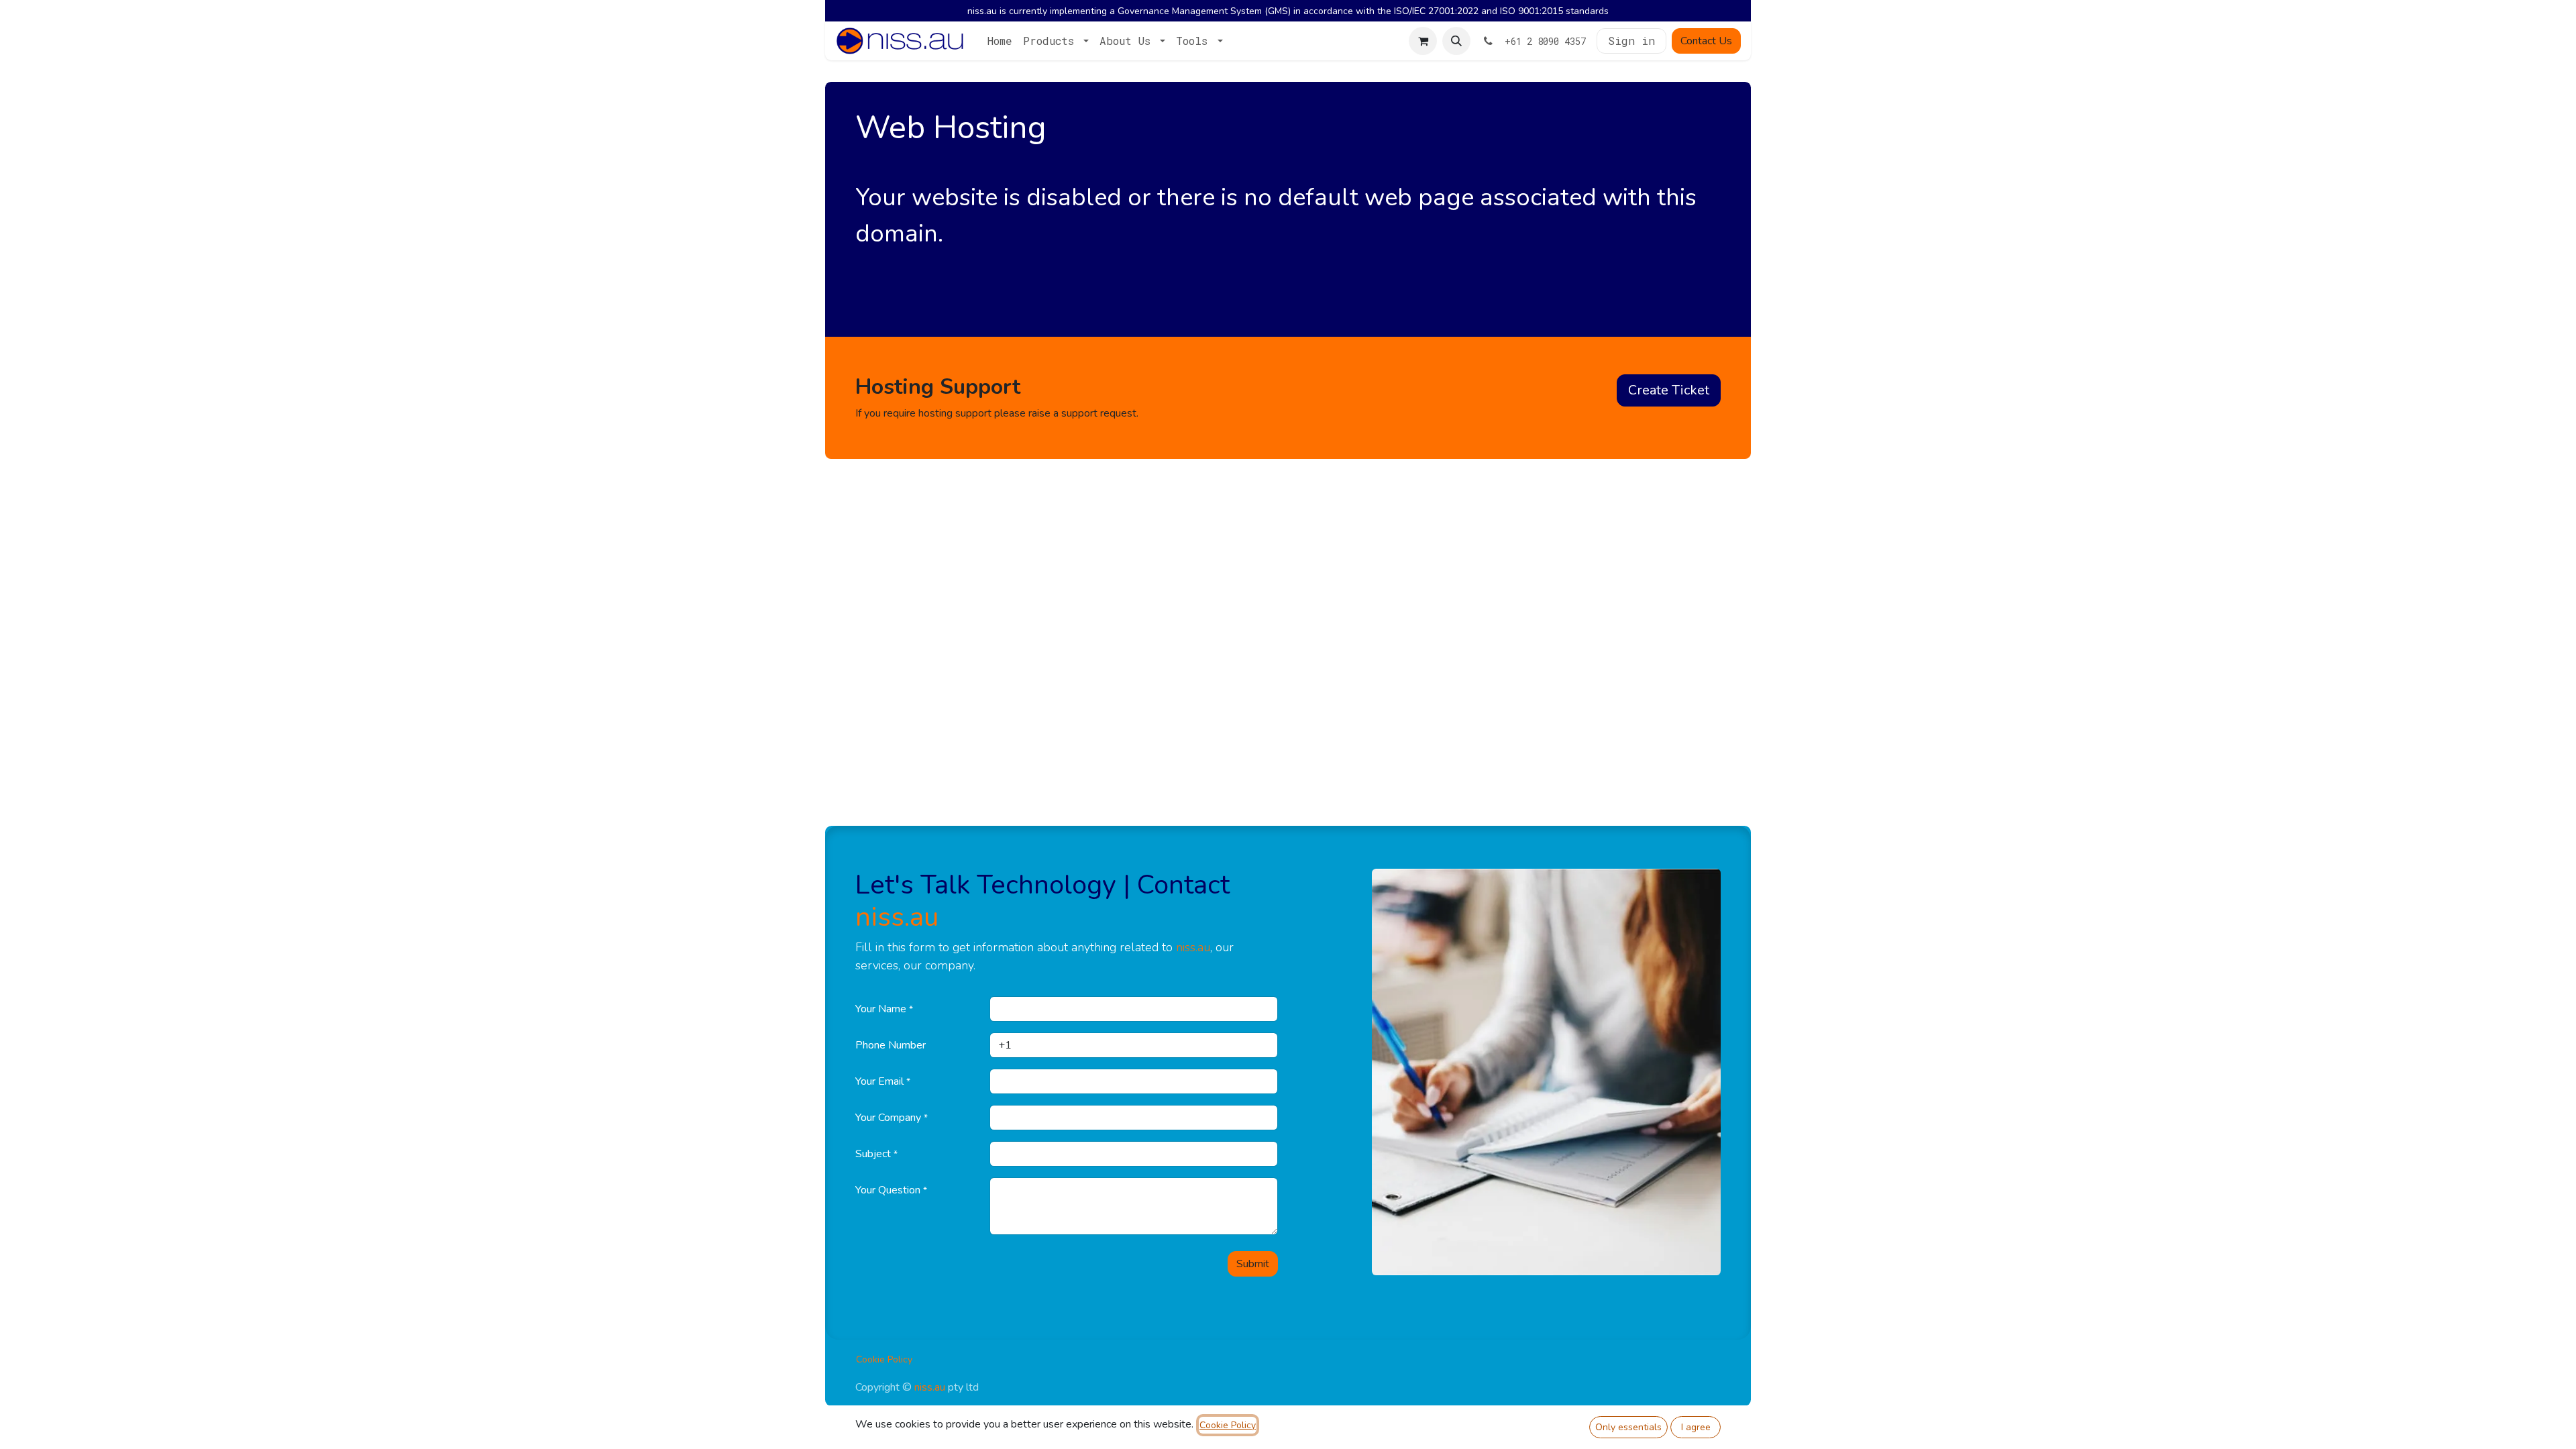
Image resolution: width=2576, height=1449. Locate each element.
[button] (1456, 41)
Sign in (1631, 41)
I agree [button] (1696, 1427)
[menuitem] (1000, 41)
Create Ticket (1669, 390)
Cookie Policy (884, 1359)
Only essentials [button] (1628, 1427)
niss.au (897, 917)
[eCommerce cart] (1423, 41)
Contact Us (1706, 41)
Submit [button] (1253, 1264)
